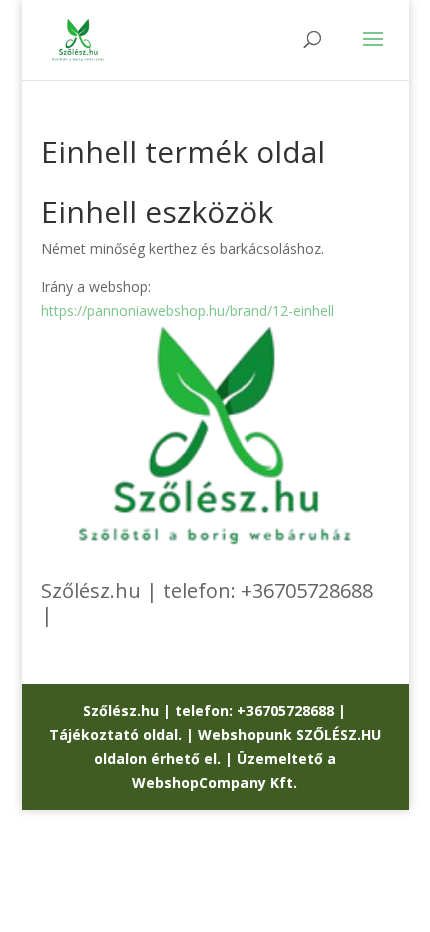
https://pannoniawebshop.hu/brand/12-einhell (187, 310)
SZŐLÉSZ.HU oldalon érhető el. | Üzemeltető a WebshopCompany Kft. (237, 758)
